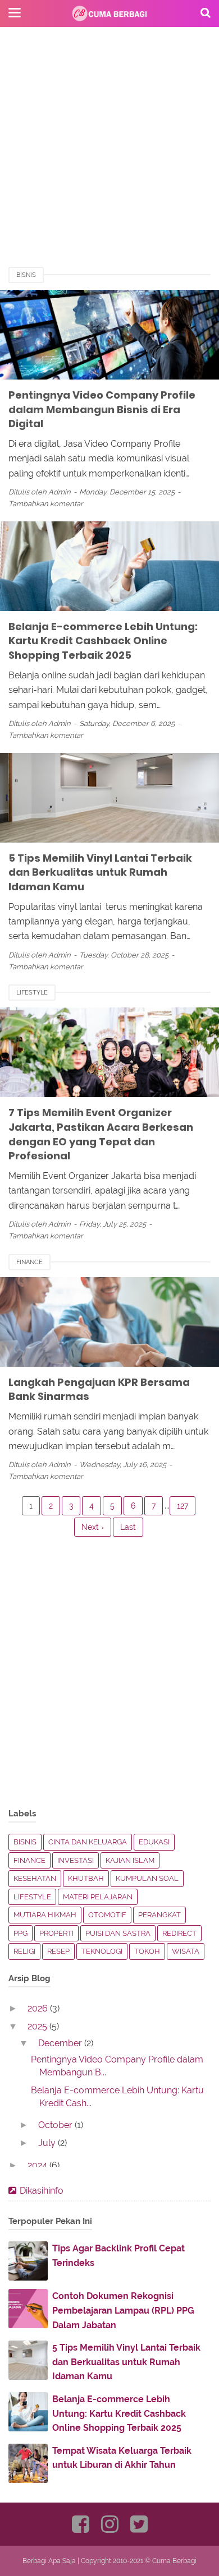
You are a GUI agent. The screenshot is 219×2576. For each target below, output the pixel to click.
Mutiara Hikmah (45, 1915)
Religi (24, 1951)
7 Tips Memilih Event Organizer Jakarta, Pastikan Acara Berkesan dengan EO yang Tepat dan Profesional (101, 1134)
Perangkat (159, 1915)
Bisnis (26, 275)
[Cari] (206, 12)
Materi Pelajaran (98, 1897)
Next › (93, 1527)
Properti (56, 1933)
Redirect (179, 1933)
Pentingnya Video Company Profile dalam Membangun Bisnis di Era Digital (102, 409)
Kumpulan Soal (147, 1878)
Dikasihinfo (42, 2191)
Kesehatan (35, 1878)
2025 (38, 2026)
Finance (29, 1262)
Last (128, 1527)
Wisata (186, 1951)
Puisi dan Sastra (118, 1933)
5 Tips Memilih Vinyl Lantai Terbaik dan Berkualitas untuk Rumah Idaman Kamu (100, 872)
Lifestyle (32, 993)
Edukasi (154, 1842)
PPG (20, 1933)
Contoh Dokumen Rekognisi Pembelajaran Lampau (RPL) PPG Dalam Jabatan (123, 2310)
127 (182, 1506)
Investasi (76, 1860)
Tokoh (147, 1951)
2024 (38, 2165)
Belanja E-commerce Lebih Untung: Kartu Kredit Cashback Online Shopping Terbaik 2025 (103, 641)
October (56, 2125)
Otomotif (107, 1915)
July (48, 2143)
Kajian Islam (130, 1860)
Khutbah (86, 1878)
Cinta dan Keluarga (88, 1842)
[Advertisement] (109, 157)
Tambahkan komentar (46, 504)
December (61, 2043)
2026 (39, 2008)
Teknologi (102, 1951)
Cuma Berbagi (174, 2561)
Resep (58, 1951)
